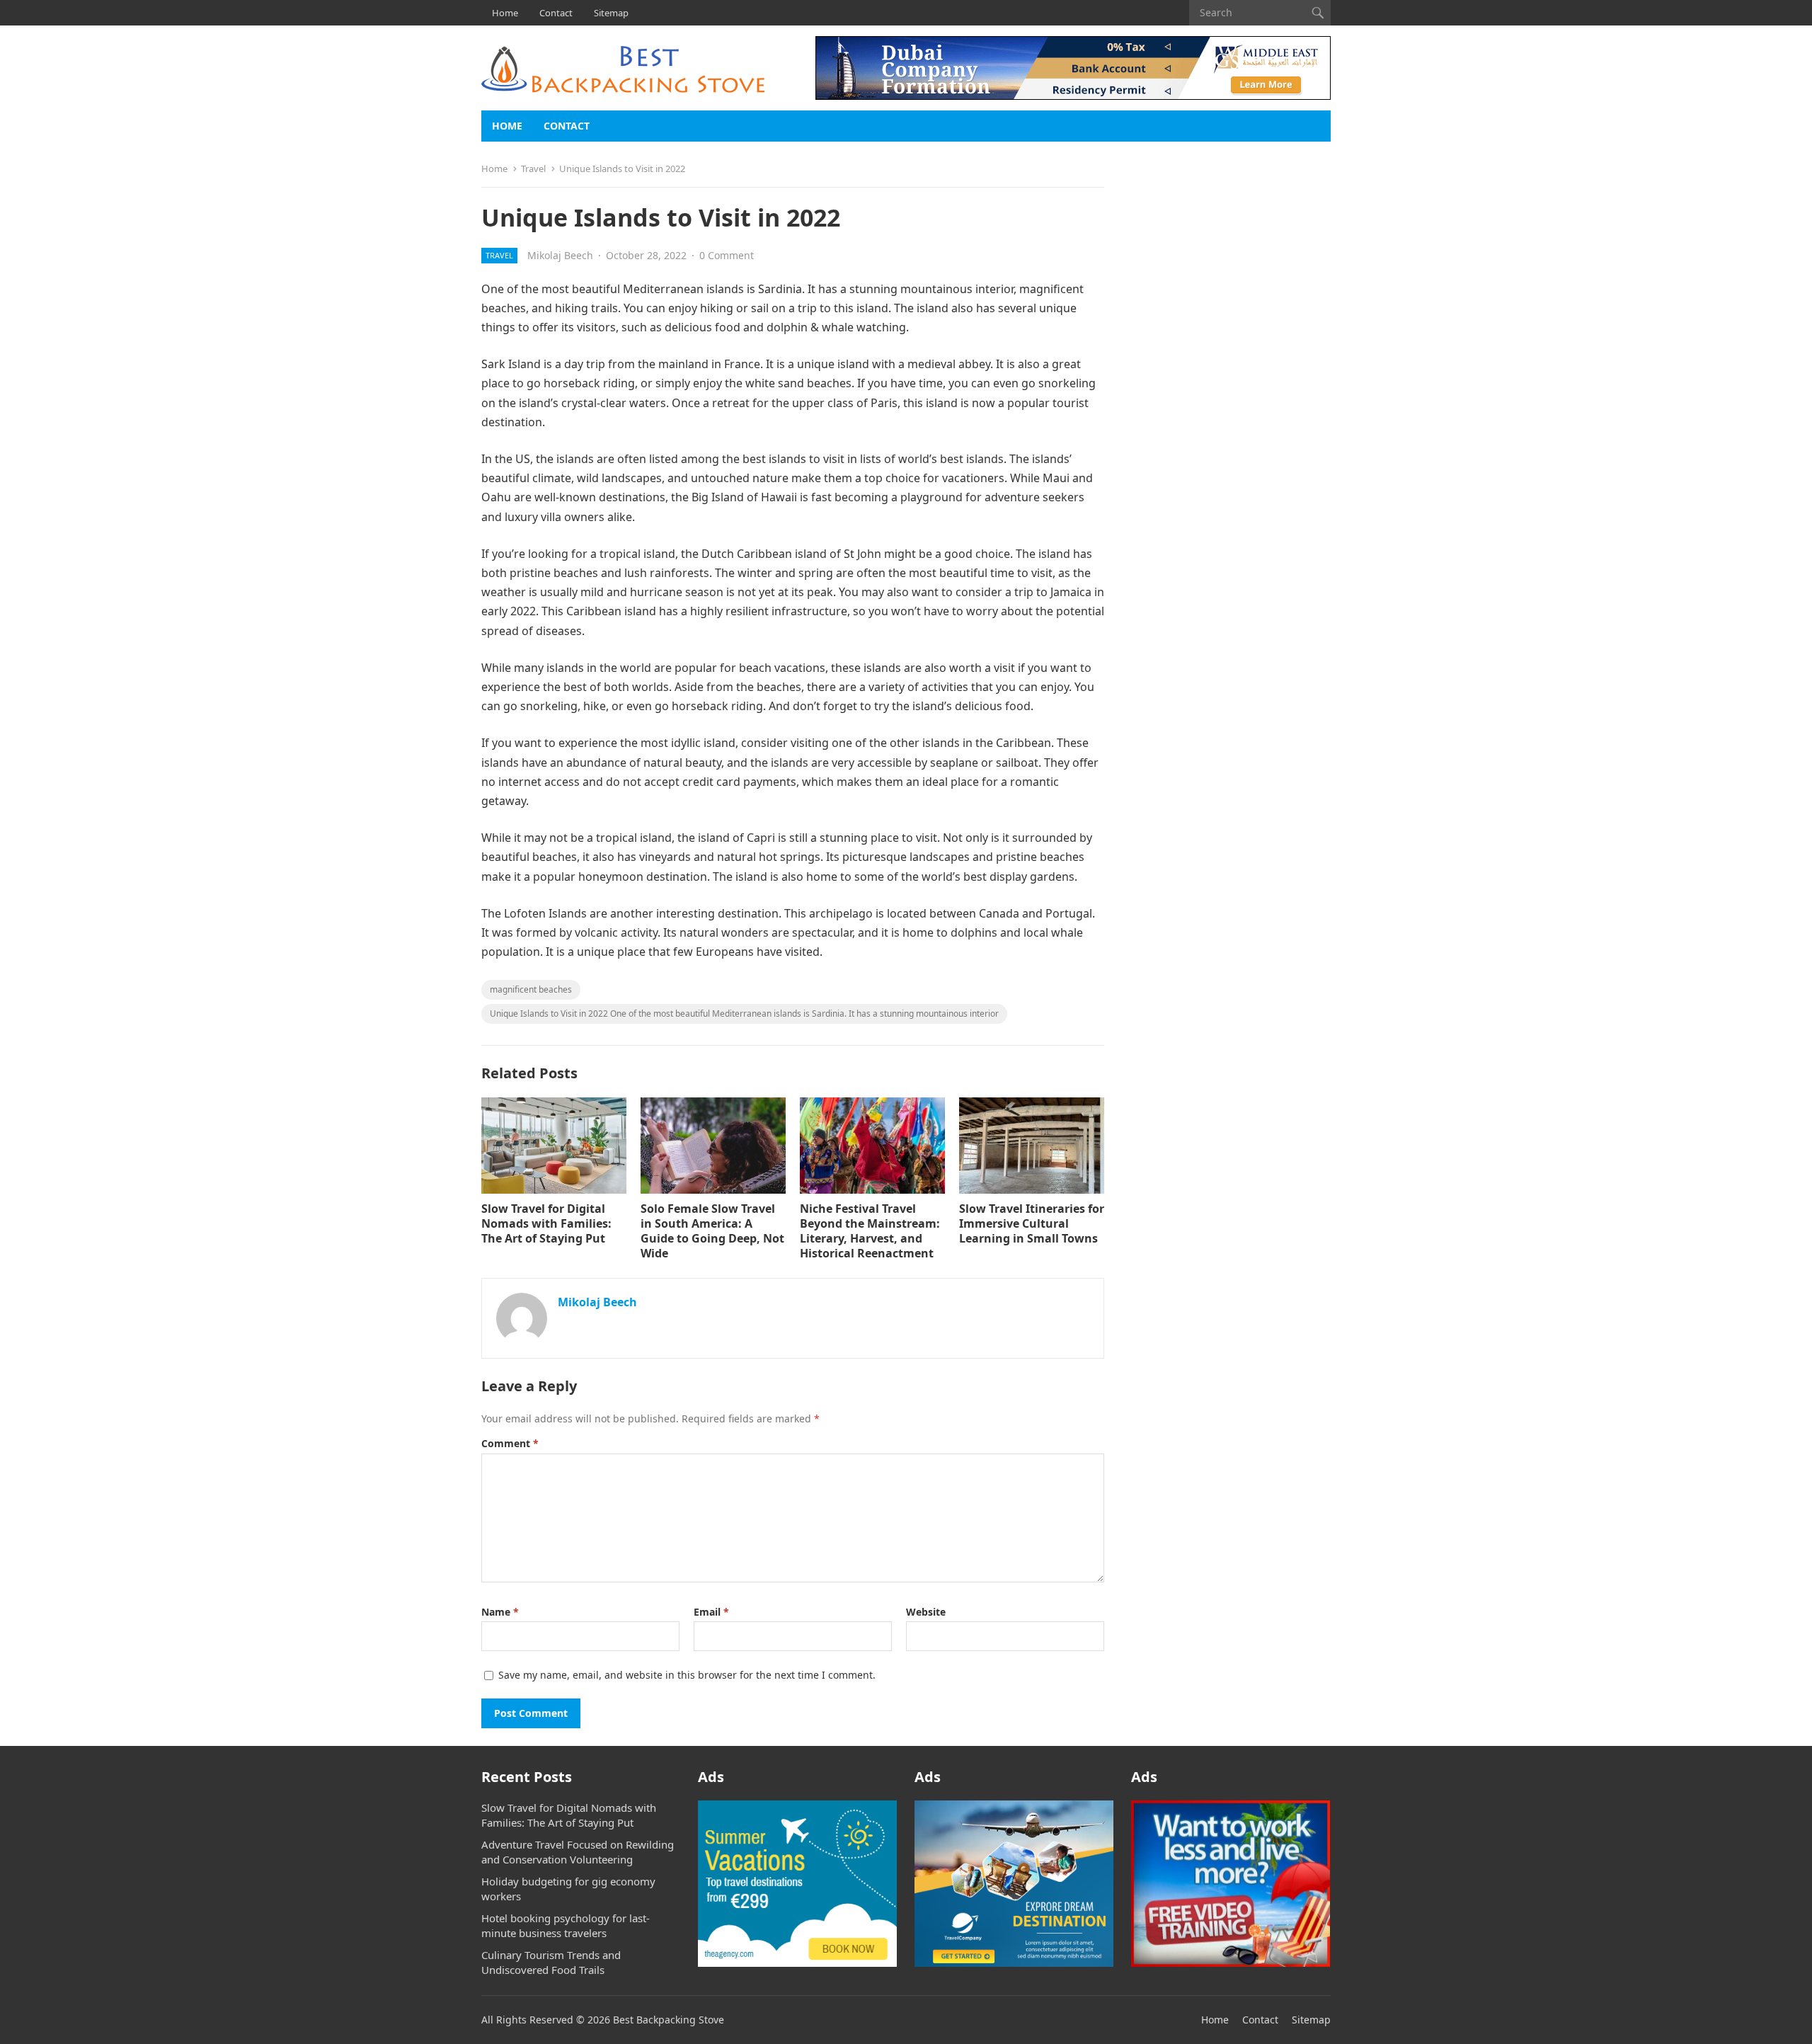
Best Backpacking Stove (669, 2020)
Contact (556, 13)
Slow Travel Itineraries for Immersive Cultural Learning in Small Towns (1032, 1223)
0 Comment (727, 255)
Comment (510, 1443)
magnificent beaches (531, 989)
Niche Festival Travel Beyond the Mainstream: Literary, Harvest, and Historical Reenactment (870, 1231)
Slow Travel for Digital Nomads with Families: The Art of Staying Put (546, 1223)
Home (505, 13)
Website (926, 1612)
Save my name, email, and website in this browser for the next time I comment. (687, 1675)
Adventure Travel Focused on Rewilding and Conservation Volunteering (578, 1852)
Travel (533, 169)
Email (711, 1612)
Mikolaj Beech (560, 255)
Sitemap (611, 13)
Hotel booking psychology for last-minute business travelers (566, 1925)
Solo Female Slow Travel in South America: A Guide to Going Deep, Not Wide (712, 1231)
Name (500, 1612)
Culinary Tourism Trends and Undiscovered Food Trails (551, 1962)
